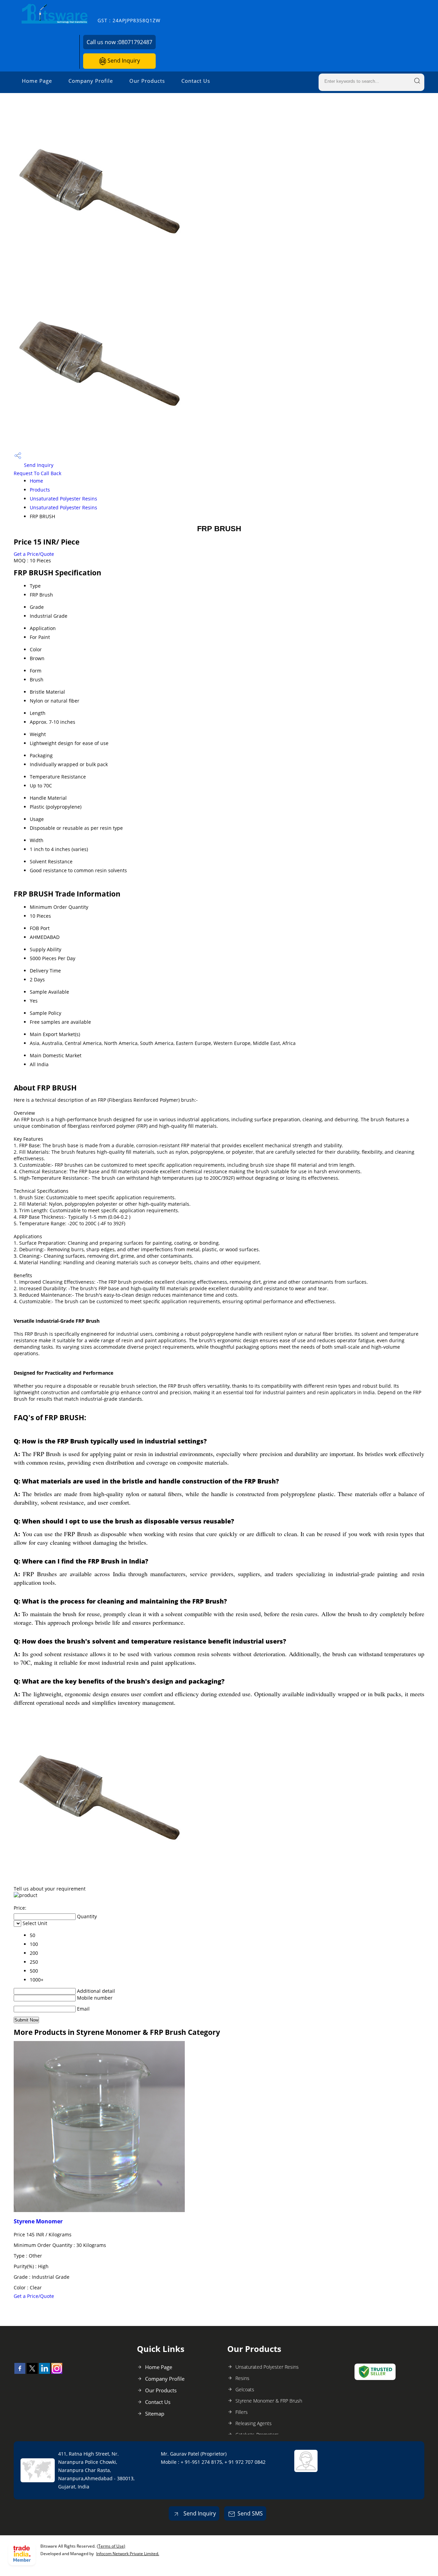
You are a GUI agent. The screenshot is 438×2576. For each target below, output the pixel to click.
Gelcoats (245, 2389)
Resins (242, 2378)
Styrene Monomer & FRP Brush (269, 2401)
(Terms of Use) (111, 2546)
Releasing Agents (254, 2423)
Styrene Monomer (38, 2221)
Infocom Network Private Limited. (128, 2554)
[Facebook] (20, 2372)
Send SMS (250, 2513)
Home (36, 481)
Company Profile (91, 81)
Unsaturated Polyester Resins (63, 499)
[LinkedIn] (44, 2372)
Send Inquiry (123, 61)
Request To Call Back (37, 473)
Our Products (147, 81)
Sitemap (155, 2414)
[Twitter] (32, 2372)
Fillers (242, 2412)
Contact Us (196, 81)
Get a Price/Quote (34, 554)
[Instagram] (57, 2372)
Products (40, 490)
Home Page (37, 81)
